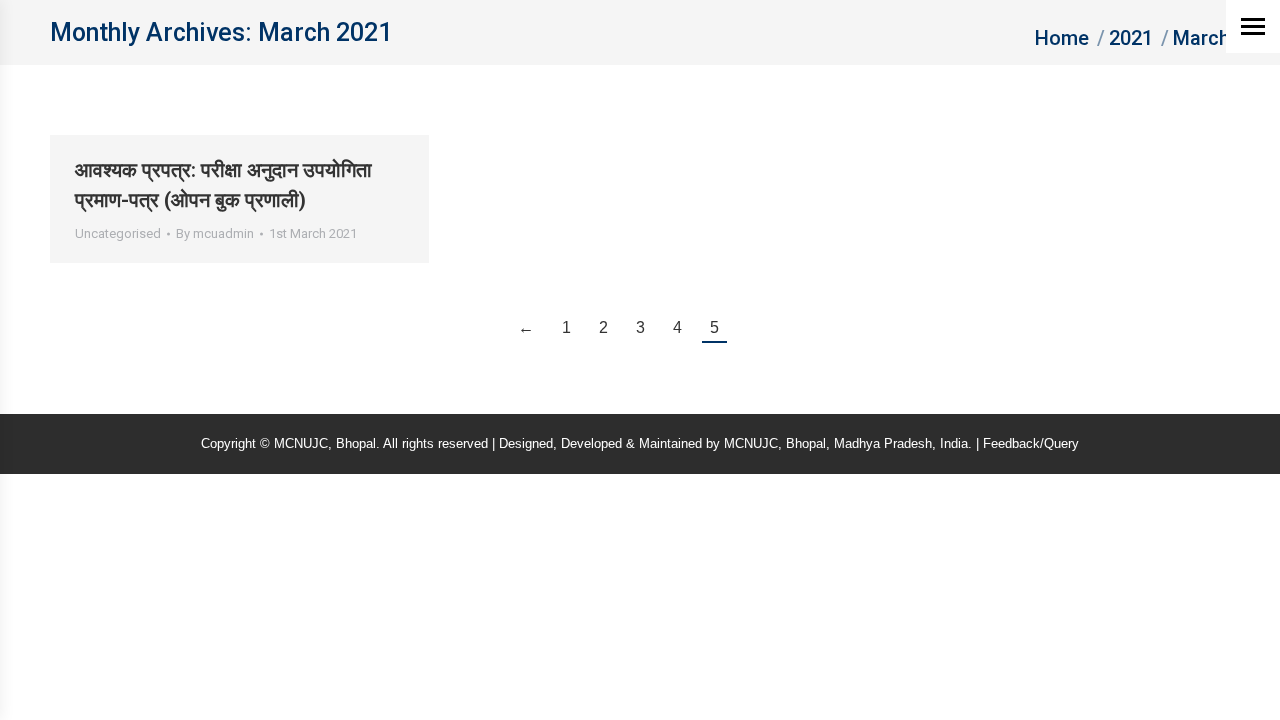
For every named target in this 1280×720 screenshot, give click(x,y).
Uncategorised (118, 233)
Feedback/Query (1031, 443)
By (215, 233)
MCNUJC (751, 443)
